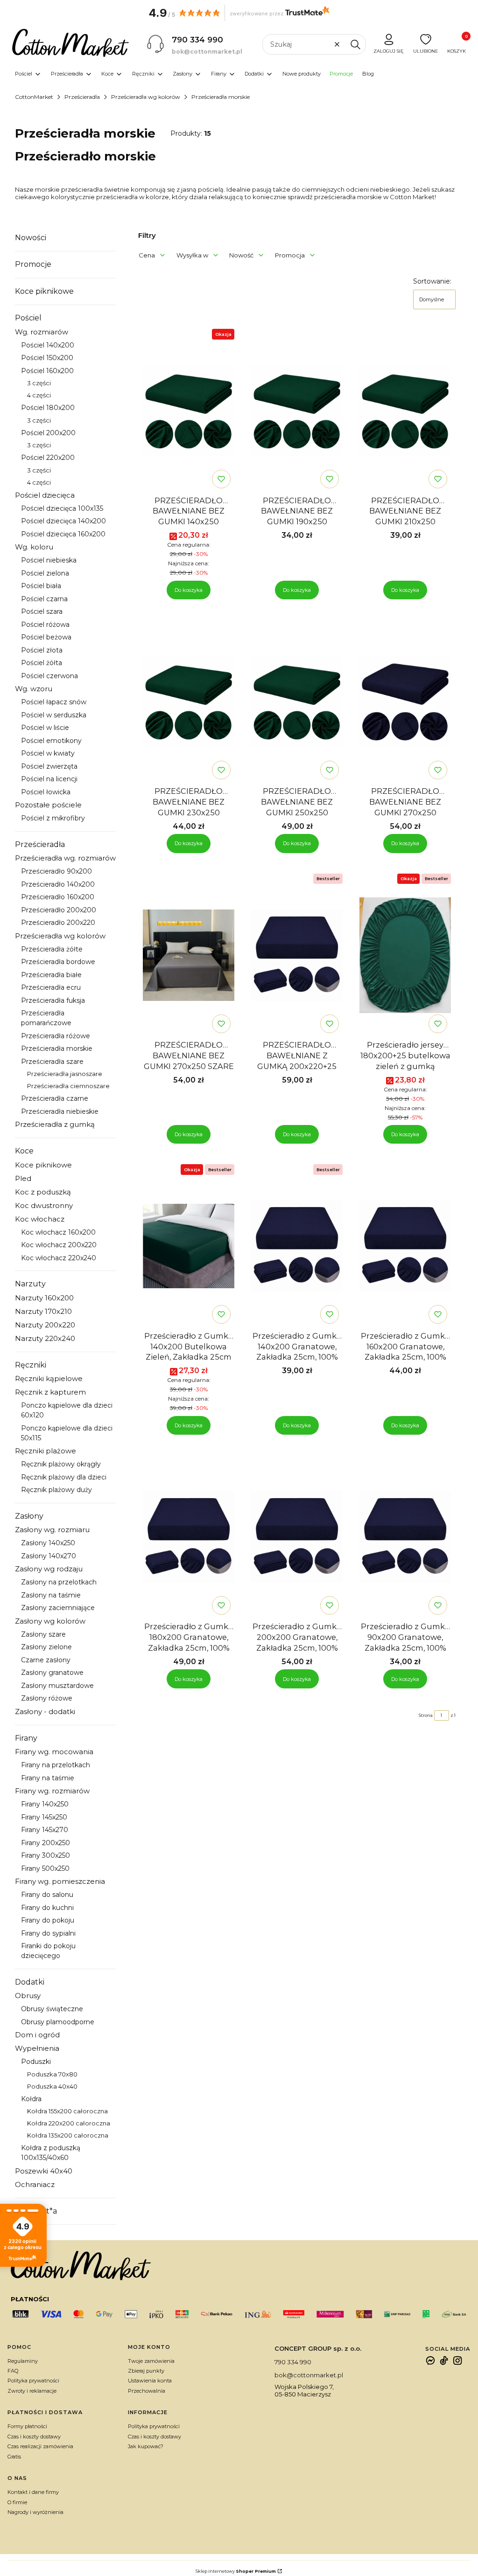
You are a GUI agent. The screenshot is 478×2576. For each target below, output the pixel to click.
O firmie (17, 2502)
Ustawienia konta (150, 2381)
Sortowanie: (432, 281)
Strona (426, 1715)
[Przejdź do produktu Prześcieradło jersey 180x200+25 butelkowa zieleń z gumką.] (405, 955)
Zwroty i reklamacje (32, 2391)
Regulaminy (23, 2361)
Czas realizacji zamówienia (40, 2446)
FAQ (13, 2371)
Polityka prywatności (33, 2381)
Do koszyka (189, 590)
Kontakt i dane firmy (33, 2492)
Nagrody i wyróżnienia (35, 2512)
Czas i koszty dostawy (34, 2437)
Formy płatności (27, 2426)
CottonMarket (34, 97)
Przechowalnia (147, 2391)
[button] (355, 44)
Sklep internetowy (236, 2571)
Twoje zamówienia (151, 2361)
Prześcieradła (82, 97)
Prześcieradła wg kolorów (146, 97)
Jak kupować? (146, 2446)
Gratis (14, 2457)
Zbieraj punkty (146, 2371)
